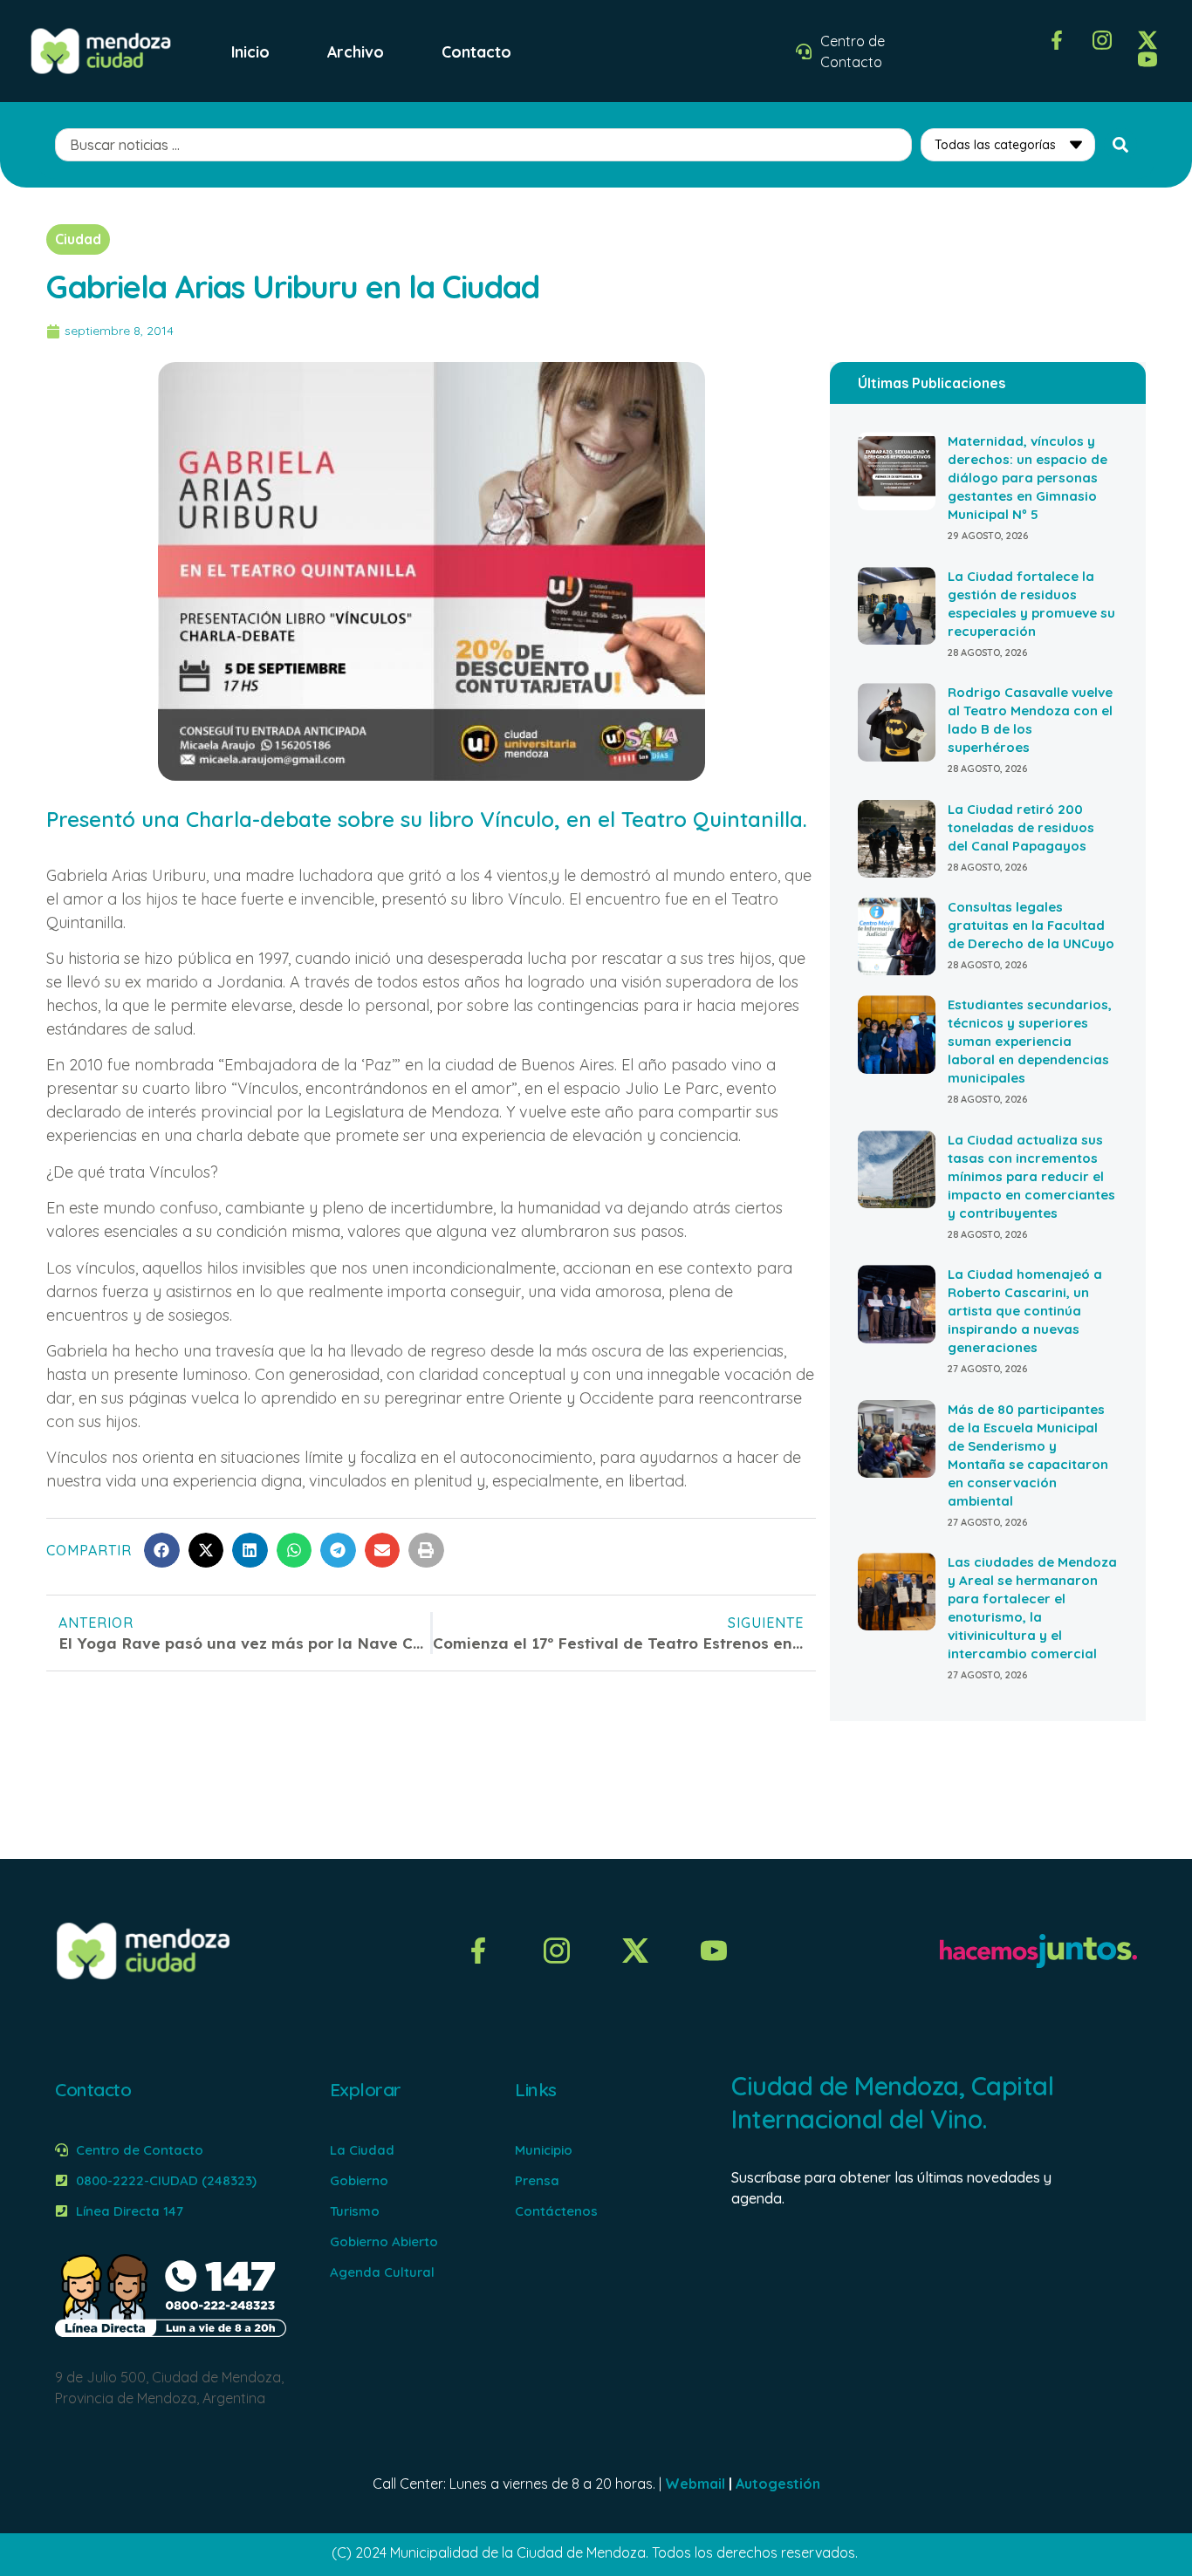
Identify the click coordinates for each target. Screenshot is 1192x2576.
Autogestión (778, 2484)
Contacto (476, 51)
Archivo (356, 51)
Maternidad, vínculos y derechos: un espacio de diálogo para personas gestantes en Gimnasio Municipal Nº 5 (1028, 478)
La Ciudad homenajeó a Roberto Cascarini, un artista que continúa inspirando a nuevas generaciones (1025, 1311)
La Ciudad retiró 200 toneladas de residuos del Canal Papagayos (1021, 827)
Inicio (250, 51)
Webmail (695, 2484)
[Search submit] (1120, 145)
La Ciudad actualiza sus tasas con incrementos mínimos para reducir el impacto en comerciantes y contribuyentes (1031, 1176)
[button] (162, 1551)
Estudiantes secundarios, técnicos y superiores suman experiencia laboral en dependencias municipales (1030, 1041)
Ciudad (78, 239)
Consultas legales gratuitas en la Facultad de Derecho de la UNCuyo (1031, 925)
